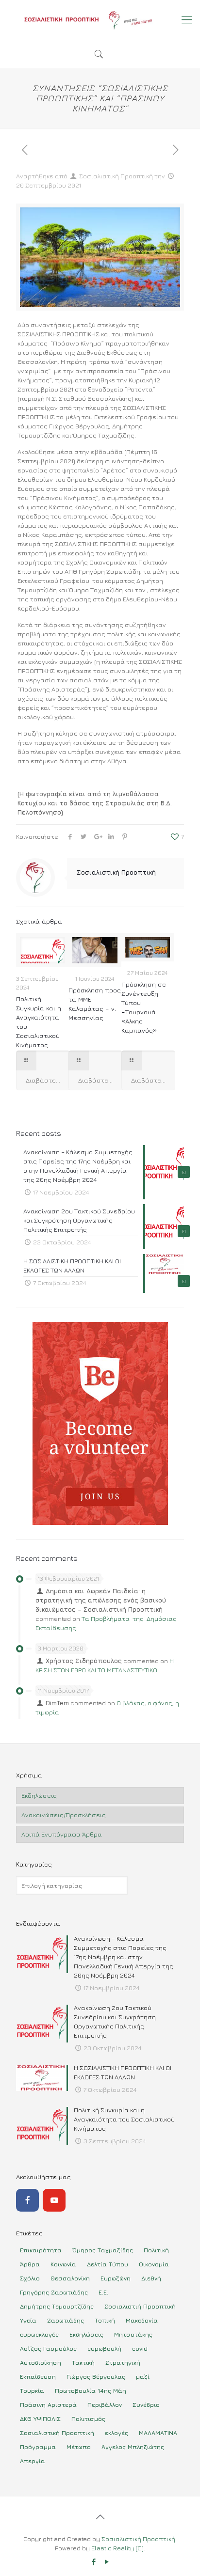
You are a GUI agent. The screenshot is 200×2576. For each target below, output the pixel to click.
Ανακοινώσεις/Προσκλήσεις (64, 1815)
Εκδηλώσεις (39, 1795)
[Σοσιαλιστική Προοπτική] (100, 19)
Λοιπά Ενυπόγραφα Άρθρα (62, 1834)
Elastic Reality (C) (117, 2548)
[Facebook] (27, 2200)
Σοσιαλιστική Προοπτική (116, 176)
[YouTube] (54, 2200)
